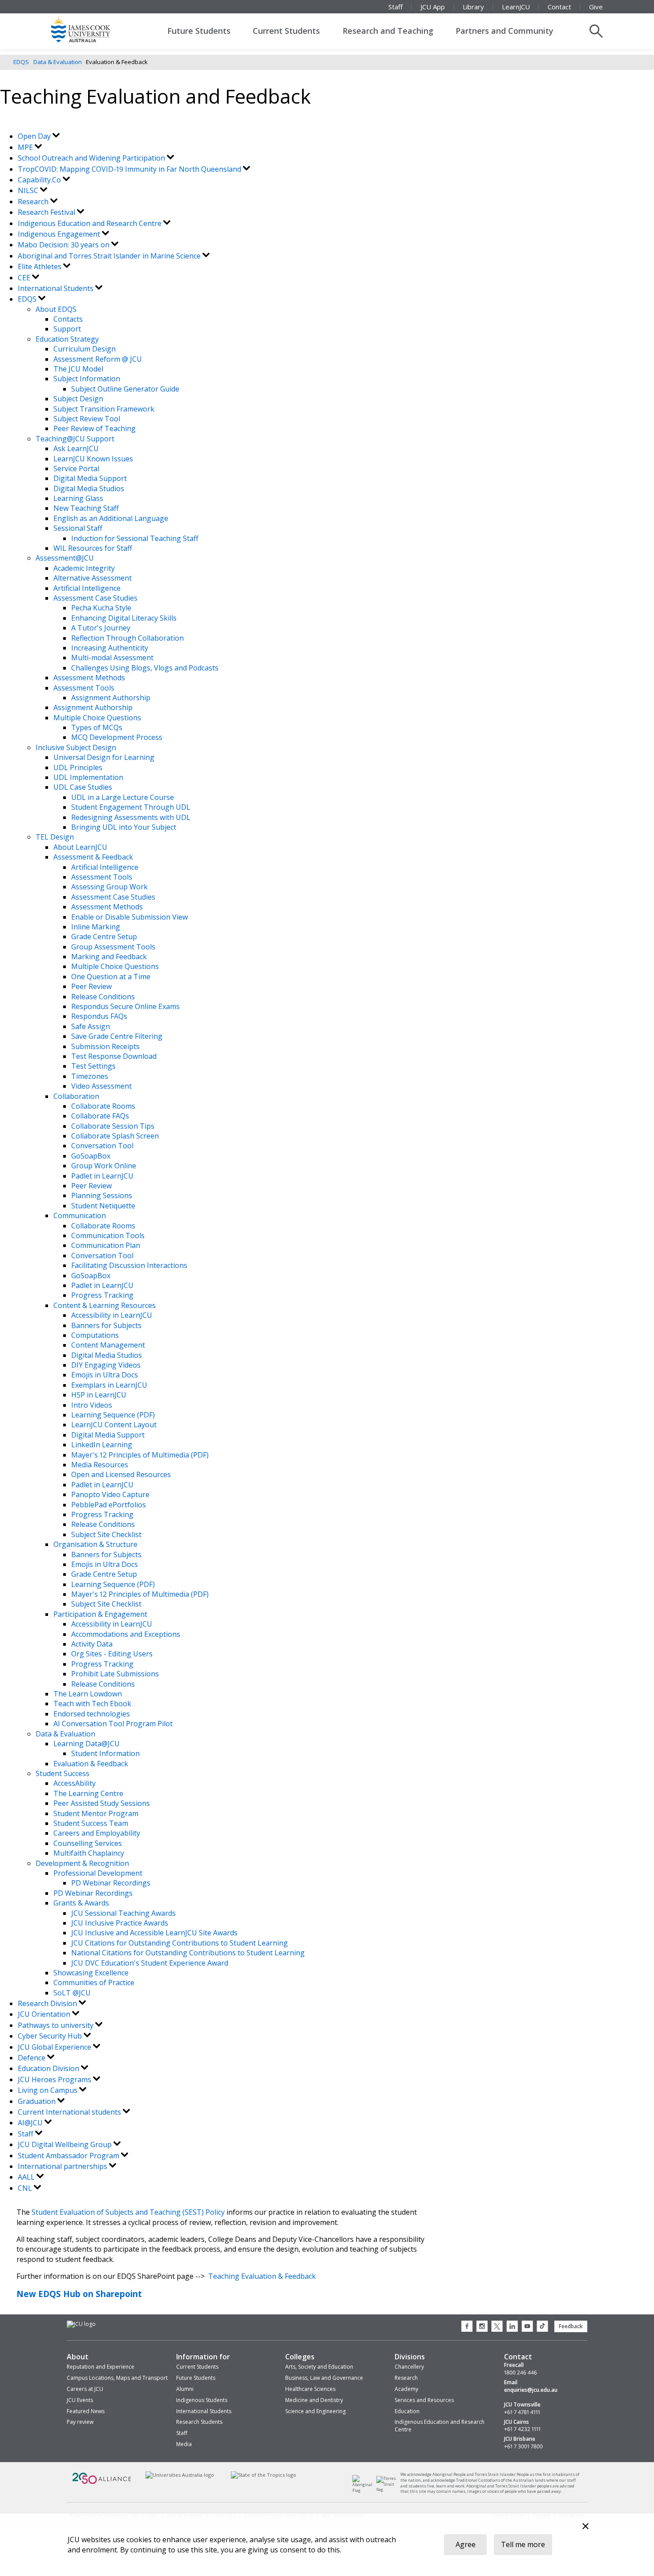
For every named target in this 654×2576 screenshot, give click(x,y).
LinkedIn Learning (102, 1445)
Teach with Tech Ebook (92, 1704)
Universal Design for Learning (104, 757)
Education (407, 2411)
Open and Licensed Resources (121, 1474)
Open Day (35, 136)
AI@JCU (31, 2123)
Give (596, 7)
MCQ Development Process (117, 737)
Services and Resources (424, 2400)
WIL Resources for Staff (93, 548)
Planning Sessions (102, 1195)
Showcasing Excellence (91, 1973)
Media (184, 2444)
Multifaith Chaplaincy (89, 1853)
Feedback (571, 2326)
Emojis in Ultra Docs (105, 1375)
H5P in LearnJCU (99, 1395)
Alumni (185, 2389)
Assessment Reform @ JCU (98, 359)
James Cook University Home (91, 29)
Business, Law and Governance (324, 2378)
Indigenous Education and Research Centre (91, 223)
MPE (26, 147)
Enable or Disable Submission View (129, 917)
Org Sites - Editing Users (112, 1654)
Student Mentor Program (96, 1813)
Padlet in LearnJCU (102, 1176)
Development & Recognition (82, 1863)
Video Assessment (101, 1086)
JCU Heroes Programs (55, 2079)
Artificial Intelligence (87, 588)
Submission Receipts (105, 1046)
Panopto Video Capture (110, 1494)
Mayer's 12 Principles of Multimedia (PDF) (140, 1455)
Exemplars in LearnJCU (109, 1385)
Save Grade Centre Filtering (117, 1036)
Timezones (90, 1076)
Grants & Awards (81, 1903)
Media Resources (100, 1465)
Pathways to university (57, 2025)
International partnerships (63, 2166)
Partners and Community (505, 31)
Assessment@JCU (65, 558)
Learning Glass (78, 498)
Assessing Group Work (109, 887)
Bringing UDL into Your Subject (124, 827)
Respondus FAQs (99, 1016)
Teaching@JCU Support (75, 439)
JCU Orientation (45, 2014)
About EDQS (56, 309)
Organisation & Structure (95, 1544)
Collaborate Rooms (103, 1106)
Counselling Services (88, 1843)
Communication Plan (106, 1245)
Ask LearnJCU (76, 448)
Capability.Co (40, 180)
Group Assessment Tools (113, 947)
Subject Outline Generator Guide (125, 389)
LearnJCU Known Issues (93, 459)
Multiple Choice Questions (97, 718)
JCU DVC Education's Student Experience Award (150, 1963)
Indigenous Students (202, 2400)
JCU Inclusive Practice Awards (120, 1923)
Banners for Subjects (106, 1325)
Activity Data (92, 1644)
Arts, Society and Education (319, 2367)
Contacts (68, 319)
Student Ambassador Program (69, 2156)
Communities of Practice (94, 1982)
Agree (466, 2544)
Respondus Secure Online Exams (125, 1006)
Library (473, 7)
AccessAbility (75, 1783)
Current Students (286, 31)
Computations (95, 1335)
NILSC (29, 190)
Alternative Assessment (93, 578)
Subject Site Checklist (106, 1534)
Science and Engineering (315, 2411)
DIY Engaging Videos (106, 1365)
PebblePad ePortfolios (109, 1505)
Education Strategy (67, 339)
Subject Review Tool (87, 419)
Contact (559, 7)
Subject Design (78, 399)
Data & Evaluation (58, 62)
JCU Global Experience (55, 2047)
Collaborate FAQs (100, 1116)
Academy (406, 2389)
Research (34, 202)
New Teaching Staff (86, 508)
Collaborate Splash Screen (115, 1136)
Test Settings (93, 1066)
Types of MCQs (97, 727)
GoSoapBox (91, 1156)
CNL (26, 2188)
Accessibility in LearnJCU (112, 1315)
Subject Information (87, 379)
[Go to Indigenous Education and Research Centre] (365, 2490)
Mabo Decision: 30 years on (65, 245)
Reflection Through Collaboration (127, 638)
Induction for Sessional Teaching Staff (135, 538)
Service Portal (76, 468)
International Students (57, 288)
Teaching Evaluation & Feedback (262, 2276)
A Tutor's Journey (101, 628)
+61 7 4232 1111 (522, 2429)
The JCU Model (78, 369)
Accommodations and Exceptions (126, 1634)
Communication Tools (108, 1236)
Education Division (49, 2068)
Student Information (105, 1753)
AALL (27, 2177)
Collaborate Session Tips (113, 1126)
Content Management (108, 1345)
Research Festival (47, 212)
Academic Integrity (84, 568)
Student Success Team (91, 1823)
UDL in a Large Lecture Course (123, 797)
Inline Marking (96, 927)
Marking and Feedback (109, 957)
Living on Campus (48, 2090)
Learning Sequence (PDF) (113, 1415)
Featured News (86, 2411)
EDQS (21, 62)
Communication (80, 1215)
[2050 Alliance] (102, 2483)
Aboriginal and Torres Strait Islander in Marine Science (110, 256)
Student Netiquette (103, 1206)
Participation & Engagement (100, 1614)
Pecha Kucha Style (101, 608)
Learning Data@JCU (87, 1744)
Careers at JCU (85, 2389)
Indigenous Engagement (60, 234)
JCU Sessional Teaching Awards (123, 1913)
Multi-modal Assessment (112, 658)
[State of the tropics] (264, 2475)
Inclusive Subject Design (76, 747)
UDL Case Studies (83, 787)
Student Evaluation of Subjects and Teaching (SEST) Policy (128, 2212)
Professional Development (98, 1873)
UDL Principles (78, 767)
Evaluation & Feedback (91, 1764)
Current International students (70, 2112)
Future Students (199, 31)
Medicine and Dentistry (314, 2400)
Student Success (63, 1773)
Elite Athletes (40, 266)
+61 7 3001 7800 (523, 2447)
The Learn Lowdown (88, 1694)
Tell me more (523, 2544)
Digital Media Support (90, 478)
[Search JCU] (596, 31)
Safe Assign (91, 1026)
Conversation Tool (102, 1146)
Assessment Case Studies (95, 598)
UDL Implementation (88, 777)
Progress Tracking (102, 1295)
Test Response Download (114, 1056)
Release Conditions (103, 997)
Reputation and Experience (101, 2367)
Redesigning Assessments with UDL (131, 817)
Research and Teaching (388, 31)
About (78, 2357)
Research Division (48, 2003)
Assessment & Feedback (93, 857)
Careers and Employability (97, 1833)
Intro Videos (92, 1405)
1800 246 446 (521, 2373)
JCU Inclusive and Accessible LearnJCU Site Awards (154, 1933)
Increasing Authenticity (110, 648)
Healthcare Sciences (310, 2389)
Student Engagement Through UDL (131, 807)
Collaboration (76, 1096)
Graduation (38, 2101)
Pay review (80, 2422)
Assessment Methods (89, 678)
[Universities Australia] (180, 2475)
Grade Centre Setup (104, 937)
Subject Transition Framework (104, 409)
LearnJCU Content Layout (114, 1425)
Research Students (199, 2422)
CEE (25, 278)
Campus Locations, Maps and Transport (117, 2378)
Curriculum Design (85, 349)
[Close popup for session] (585, 2527)
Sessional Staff (78, 528)
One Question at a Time (111, 977)
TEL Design (55, 837)
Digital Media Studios (89, 489)
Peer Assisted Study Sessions (102, 1803)
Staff (396, 7)
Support (67, 329)
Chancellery (409, 2367)
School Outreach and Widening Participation (92, 158)
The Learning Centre (88, 1793)
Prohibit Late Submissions (115, 1674)
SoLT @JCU (72, 1993)
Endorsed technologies (92, 1714)
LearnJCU (516, 7)
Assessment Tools (84, 688)
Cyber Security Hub (51, 2036)
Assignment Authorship (111, 698)
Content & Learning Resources (105, 1305)
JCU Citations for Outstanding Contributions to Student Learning (180, 1943)
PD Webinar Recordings (111, 1883)
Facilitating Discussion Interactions (129, 1265)
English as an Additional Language (111, 518)
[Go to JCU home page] (81, 2324)
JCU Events (80, 2400)
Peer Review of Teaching (95, 428)
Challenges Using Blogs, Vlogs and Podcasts (145, 668)
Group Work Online (104, 1166)
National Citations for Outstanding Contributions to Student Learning (188, 1953)
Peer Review (91, 986)
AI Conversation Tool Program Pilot (113, 1724)
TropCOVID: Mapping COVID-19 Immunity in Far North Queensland (130, 169)
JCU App (433, 7)
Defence (32, 2058)
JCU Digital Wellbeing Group (66, 2144)
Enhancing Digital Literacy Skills (124, 618)
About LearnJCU (80, 847)
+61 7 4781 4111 (522, 2412)
